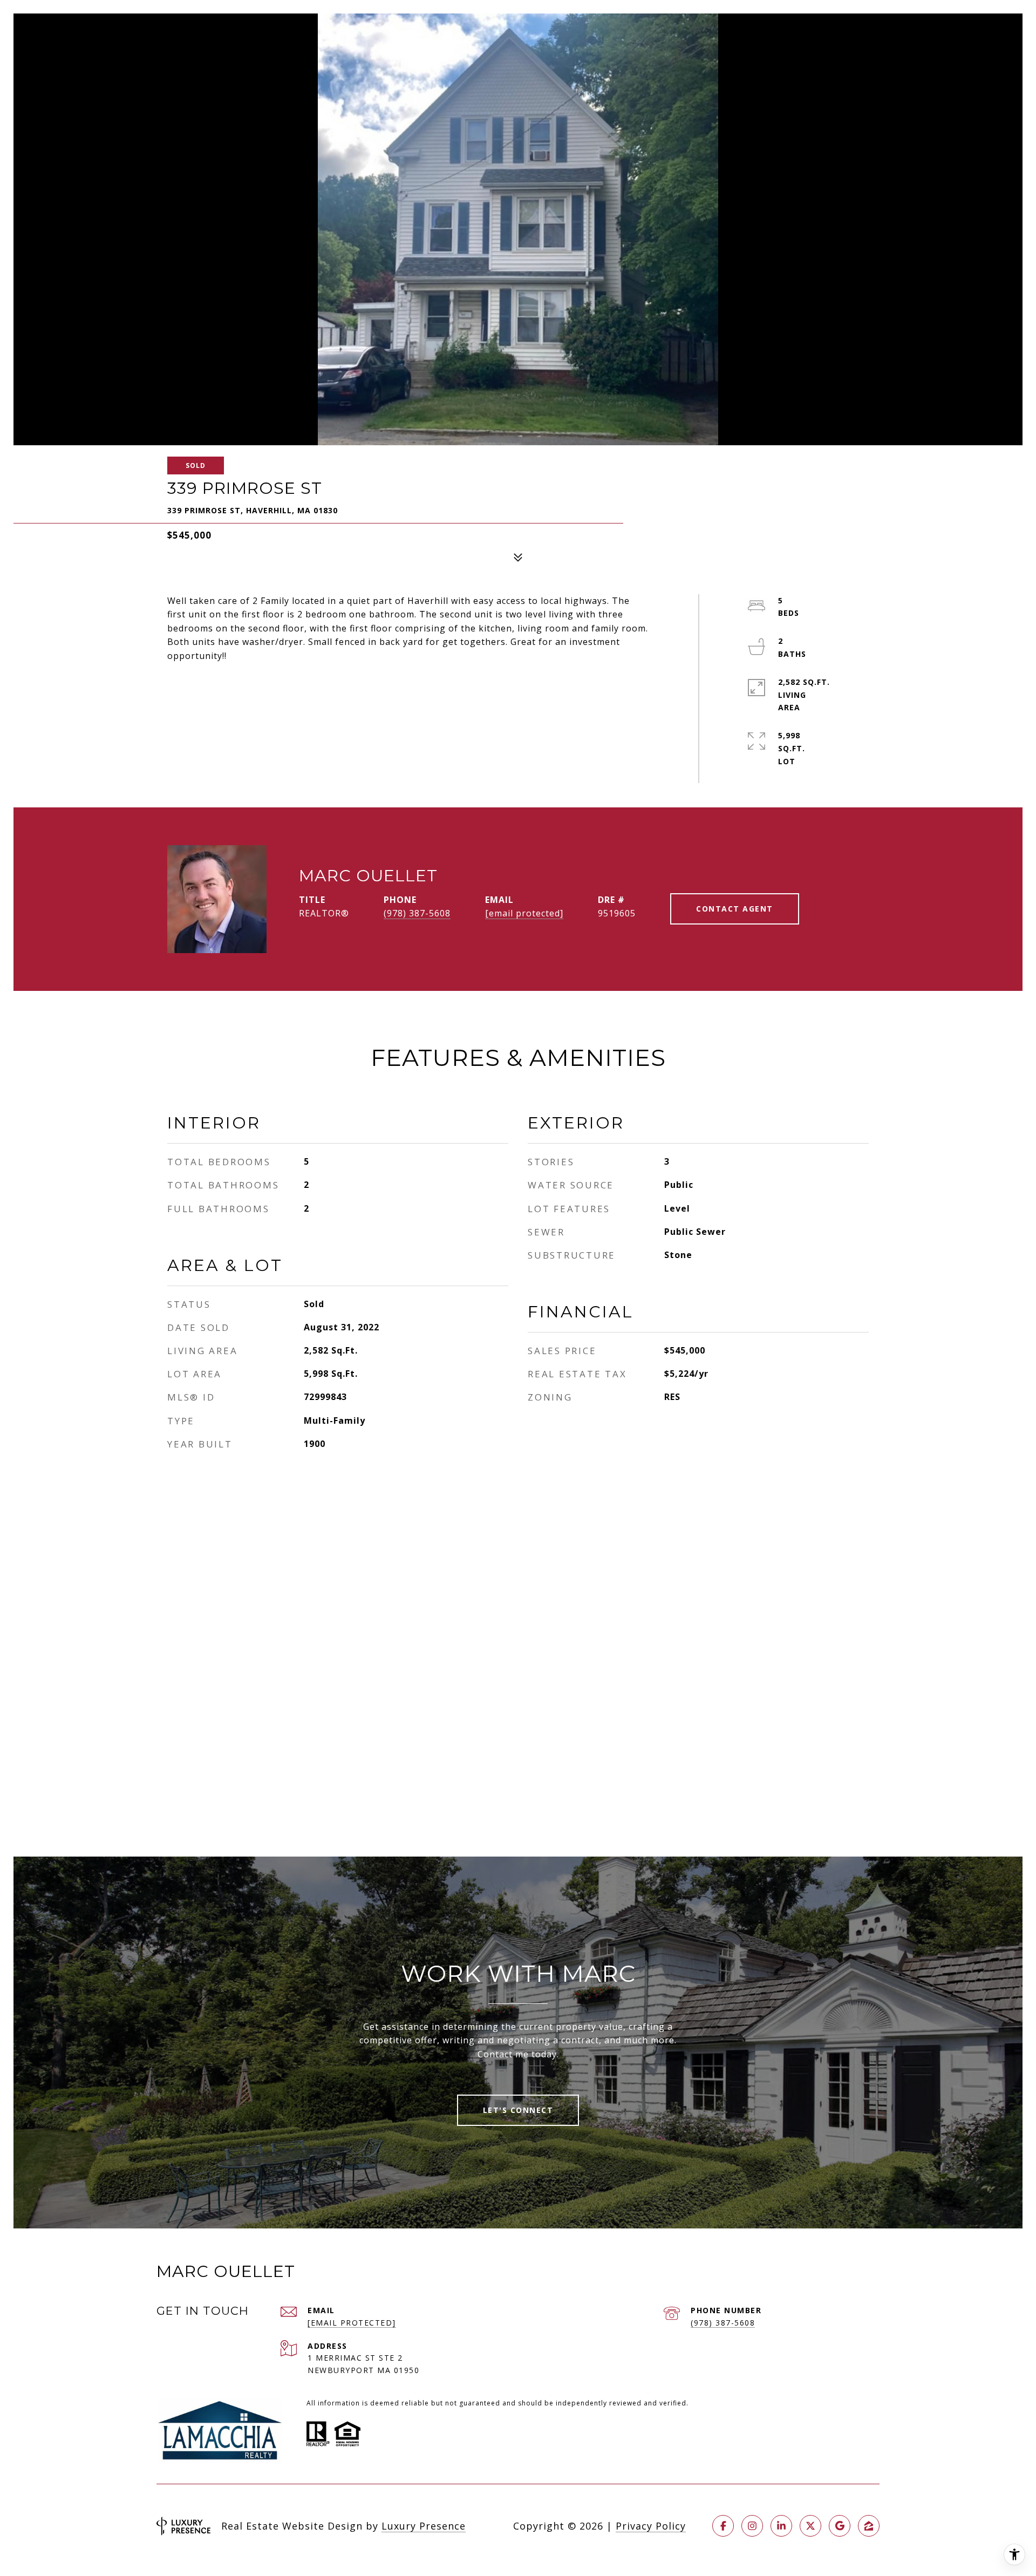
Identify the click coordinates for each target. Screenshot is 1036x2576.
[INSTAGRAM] (752, 2526)
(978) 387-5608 (417, 913)
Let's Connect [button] (518, 2110)
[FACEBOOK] (723, 2526)
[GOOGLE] (840, 2526)
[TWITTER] (810, 2526)
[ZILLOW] (869, 2526)
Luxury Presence (424, 2526)
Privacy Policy (651, 2526)
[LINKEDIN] (781, 2526)
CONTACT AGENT (735, 909)
